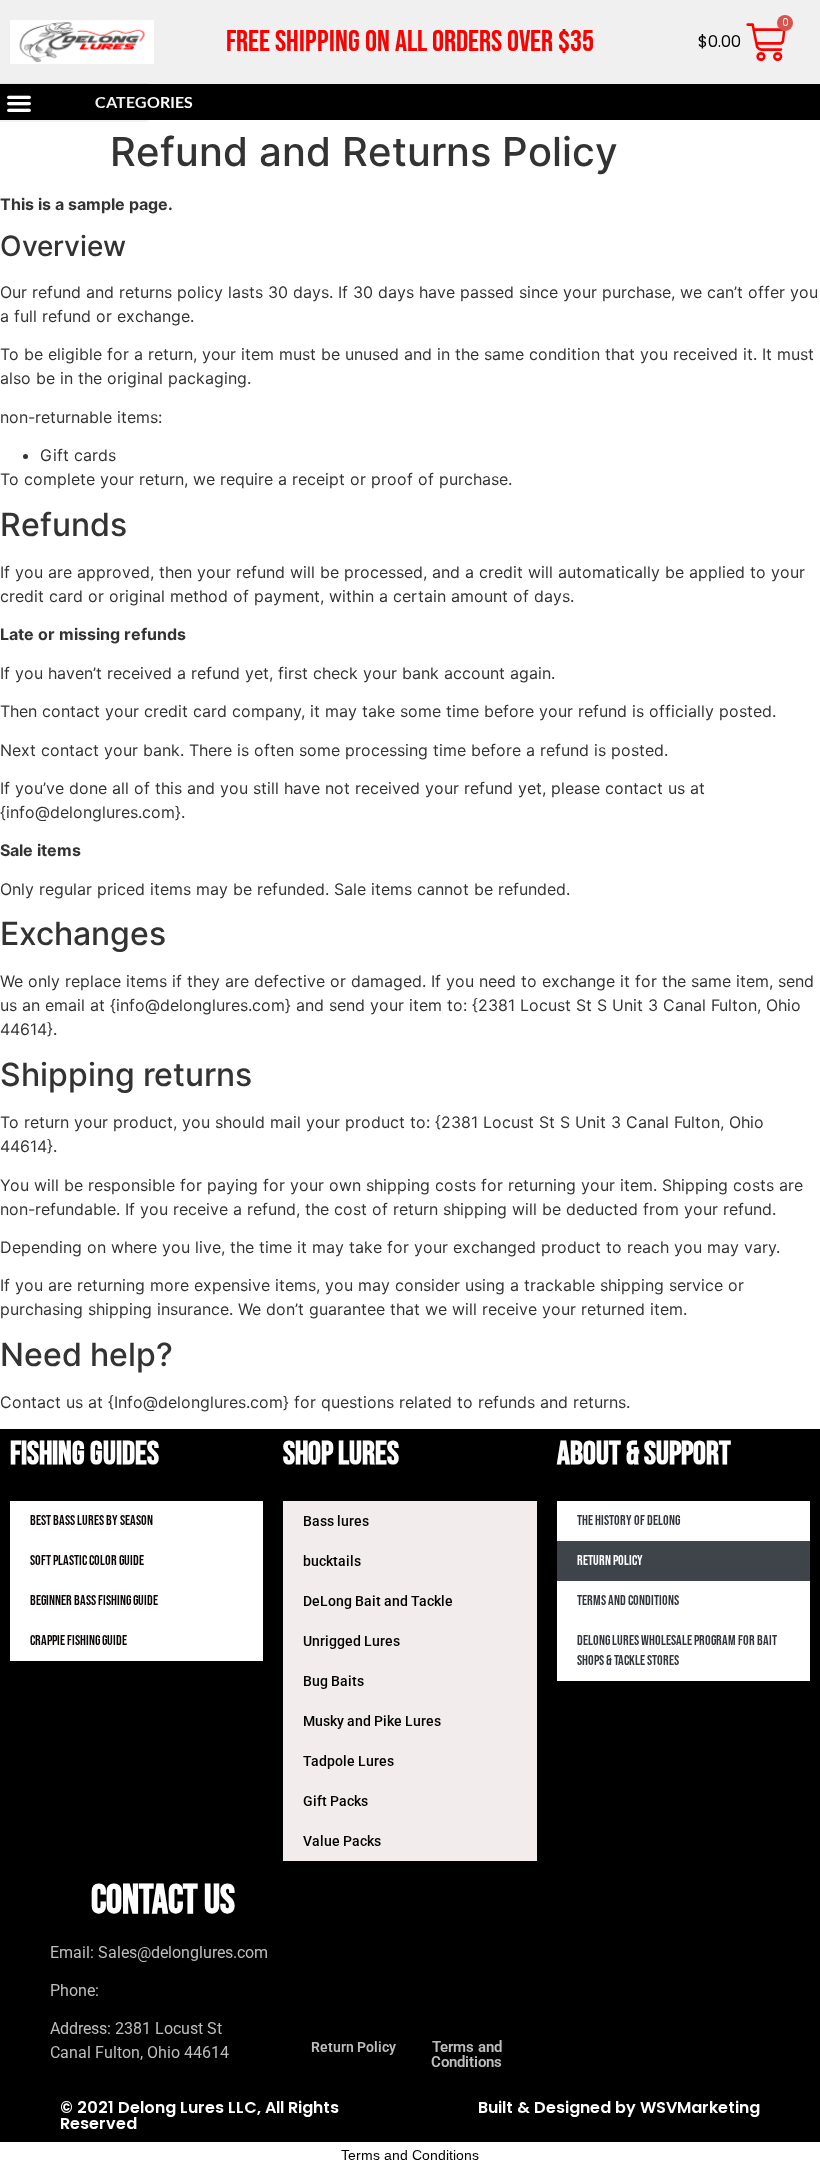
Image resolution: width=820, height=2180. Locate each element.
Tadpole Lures (348, 1761)
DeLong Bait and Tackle (378, 1601)
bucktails (332, 1561)
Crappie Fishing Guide (78, 1640)
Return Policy (610, 1560)
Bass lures (336, 1521)
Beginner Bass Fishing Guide (94, 1600)
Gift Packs (335, 1801)
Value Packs (342, 1841)
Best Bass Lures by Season (91, 1520)
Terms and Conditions (628, 1600)
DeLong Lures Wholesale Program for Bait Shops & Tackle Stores (677, 1650)
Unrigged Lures (351, 1641)
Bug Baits (333, 1681)
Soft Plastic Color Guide (87, 1560)
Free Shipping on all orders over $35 (410, 42)
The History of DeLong (628, 1520)
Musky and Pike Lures (372, 1721)
